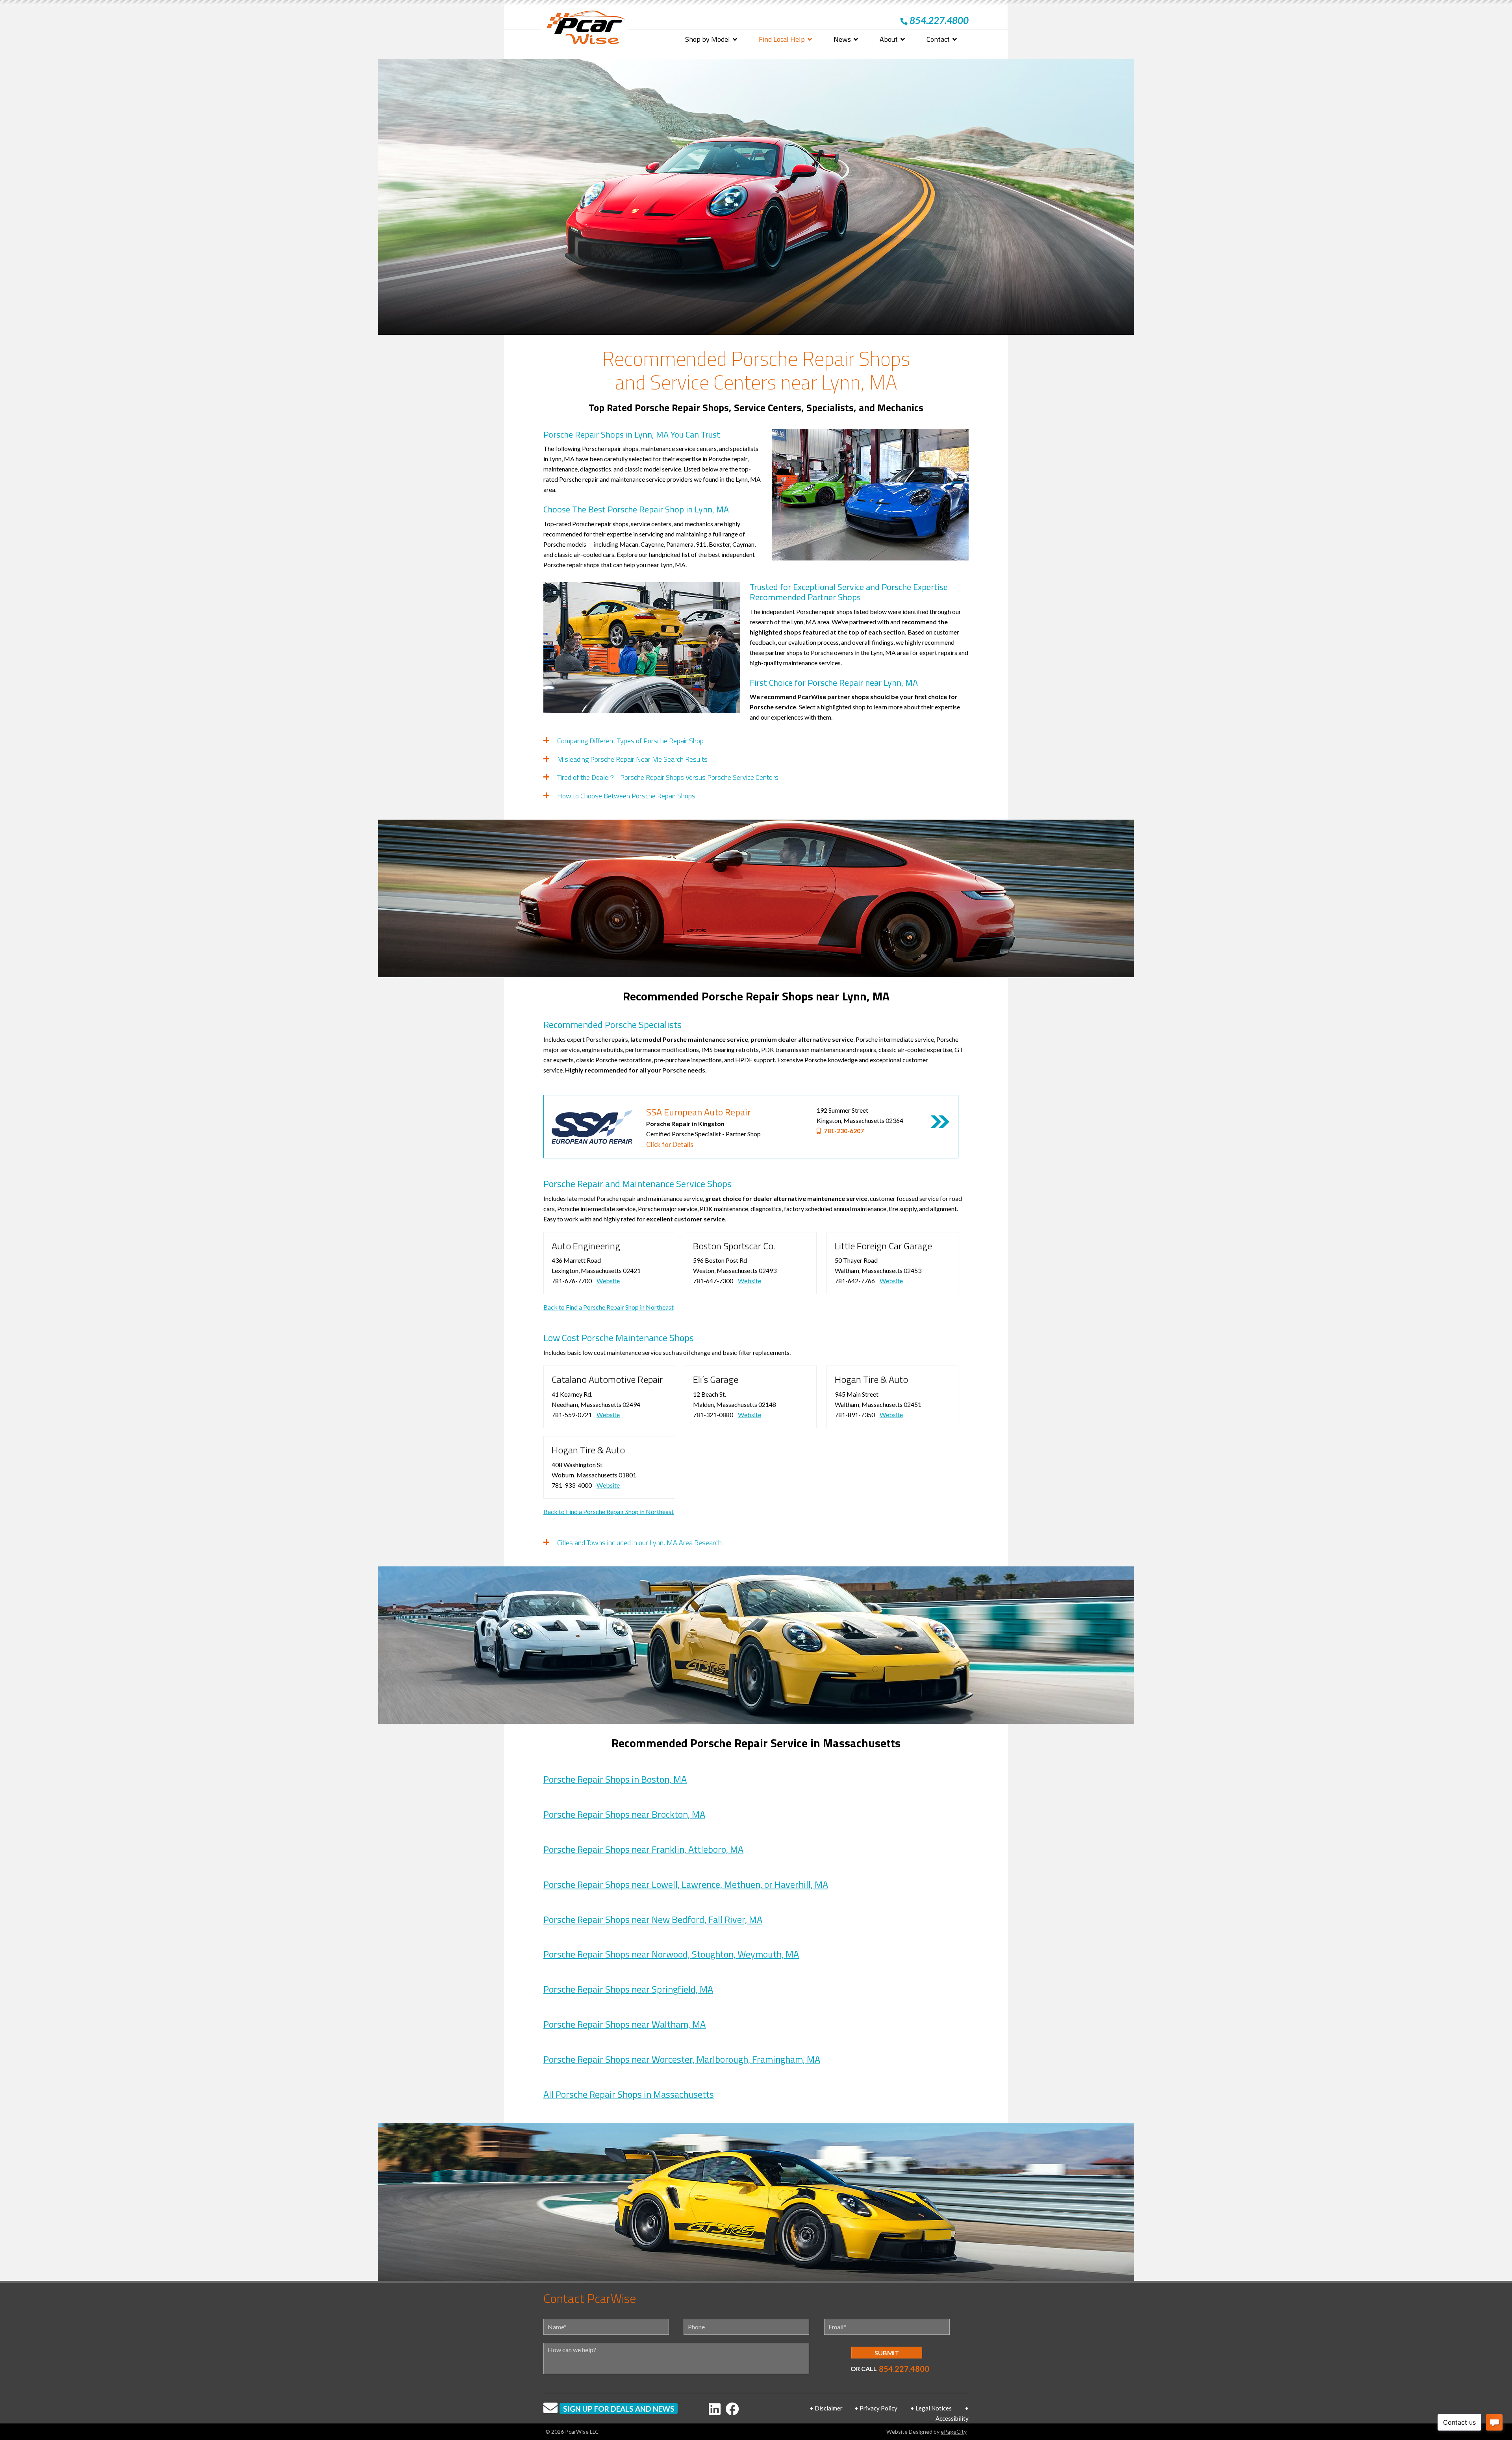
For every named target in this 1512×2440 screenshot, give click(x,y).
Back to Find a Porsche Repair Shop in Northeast (609, 1307)
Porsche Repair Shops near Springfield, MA (628, 1989)
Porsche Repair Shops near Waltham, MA (624, 2024)
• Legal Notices (931, 2408)
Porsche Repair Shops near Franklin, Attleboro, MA (643, 1849)
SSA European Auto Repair (699, 1112)
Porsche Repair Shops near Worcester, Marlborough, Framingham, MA (682, 2059)
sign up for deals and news (619, 2409)
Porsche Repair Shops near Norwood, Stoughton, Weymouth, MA (671, 1954)
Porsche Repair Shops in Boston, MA (615, 1779)
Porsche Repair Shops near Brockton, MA (624, 1814)
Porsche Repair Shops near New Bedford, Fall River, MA (653, 1919)
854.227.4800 (904, 2369)
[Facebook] (732, 2409)
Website (608, 1281)
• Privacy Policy (876, 2408)
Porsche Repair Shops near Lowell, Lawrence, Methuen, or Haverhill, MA (686, 1884)
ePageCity (954, 2432)
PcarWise (586, 29)
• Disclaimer (826, 2408)
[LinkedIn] (715, 2409)
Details (940, 1122)
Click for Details (670, 1144)
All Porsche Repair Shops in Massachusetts (629, 2094)
